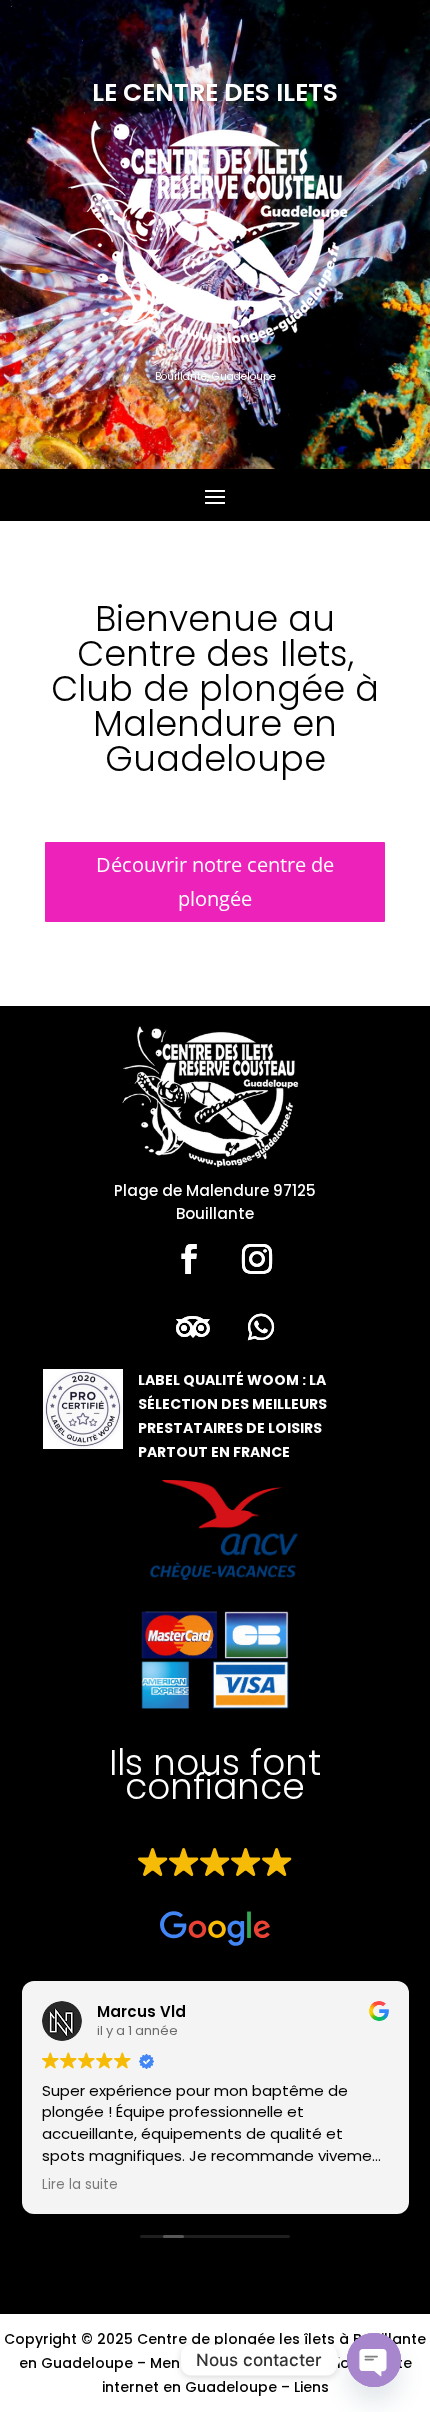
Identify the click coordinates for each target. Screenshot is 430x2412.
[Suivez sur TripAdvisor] (193, 1327)
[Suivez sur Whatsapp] (261, 1327)
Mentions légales (212, 2363)
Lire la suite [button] (80, 2185)
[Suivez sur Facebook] (189, 1259)
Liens (311, 2387)
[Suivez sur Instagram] (257, 1259)
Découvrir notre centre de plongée (215, 881)
